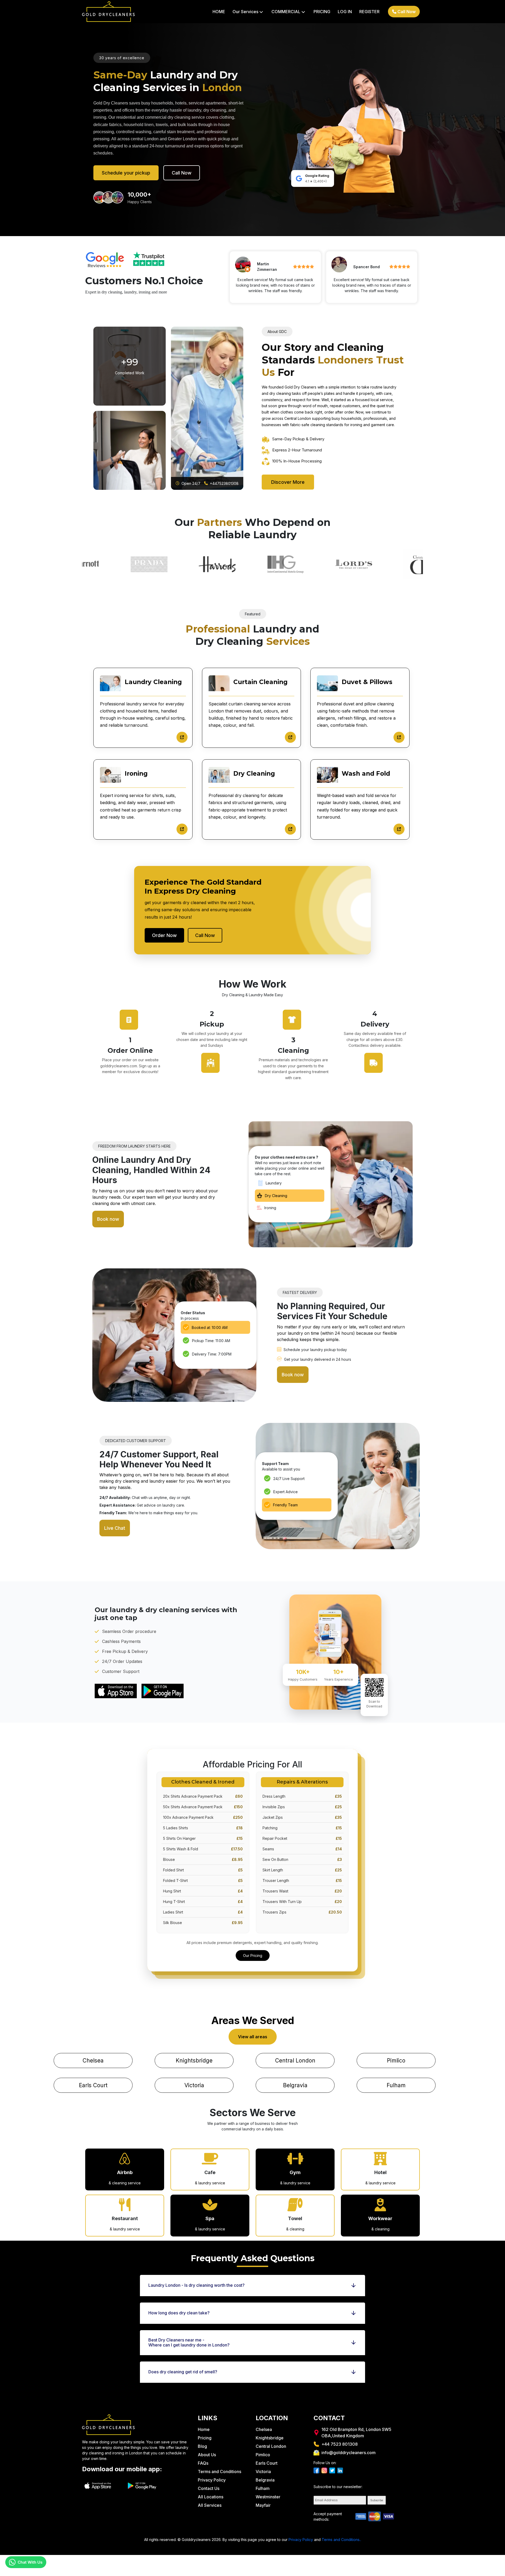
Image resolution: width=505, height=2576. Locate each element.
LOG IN (345, 12)
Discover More (288, 482)
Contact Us (209, 2488)
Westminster (268, 2497)
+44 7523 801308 (340, 2444)
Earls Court (93, 2085)
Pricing (205, 2438)
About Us (207, 2455)
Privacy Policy (212, 2480)
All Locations (211, 2497)
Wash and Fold (366, 774)
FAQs (203, 2463)
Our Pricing (253, 1955)
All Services (210, 2505)
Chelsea (93, 2061)
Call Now (406, 12)
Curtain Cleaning (260, 682)
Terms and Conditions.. (341, 2540)
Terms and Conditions (219, 2472)
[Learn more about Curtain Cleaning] (290, 737)
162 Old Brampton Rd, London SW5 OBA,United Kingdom (356, 2433)
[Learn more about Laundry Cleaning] (182, 737)
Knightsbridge (194, 2061)
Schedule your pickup (126, 173)
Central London (295, 2061)
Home (204, 2429)
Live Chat (115, 1528)
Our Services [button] (248, 12)
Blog (202, 2446)
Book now (108, 1219)
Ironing (136, 774)
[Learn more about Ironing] (182, 829)
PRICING (322, 12)
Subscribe (377, 2500)
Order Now (164, 935)
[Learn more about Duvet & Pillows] (399, 737)
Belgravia (295, 2085)
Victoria (194, 2085)
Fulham (396, 2085)
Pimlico (396, 2061)
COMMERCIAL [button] (288, 12)
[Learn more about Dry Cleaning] (290, 829)
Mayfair (263, 2505)
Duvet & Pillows (367, 682)
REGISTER (369, 12)
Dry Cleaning (254, 774)
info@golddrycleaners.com (349, 2453)
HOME (219, 12)
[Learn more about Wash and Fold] (399, 829)
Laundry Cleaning (153, 682)
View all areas (253, 2037)
